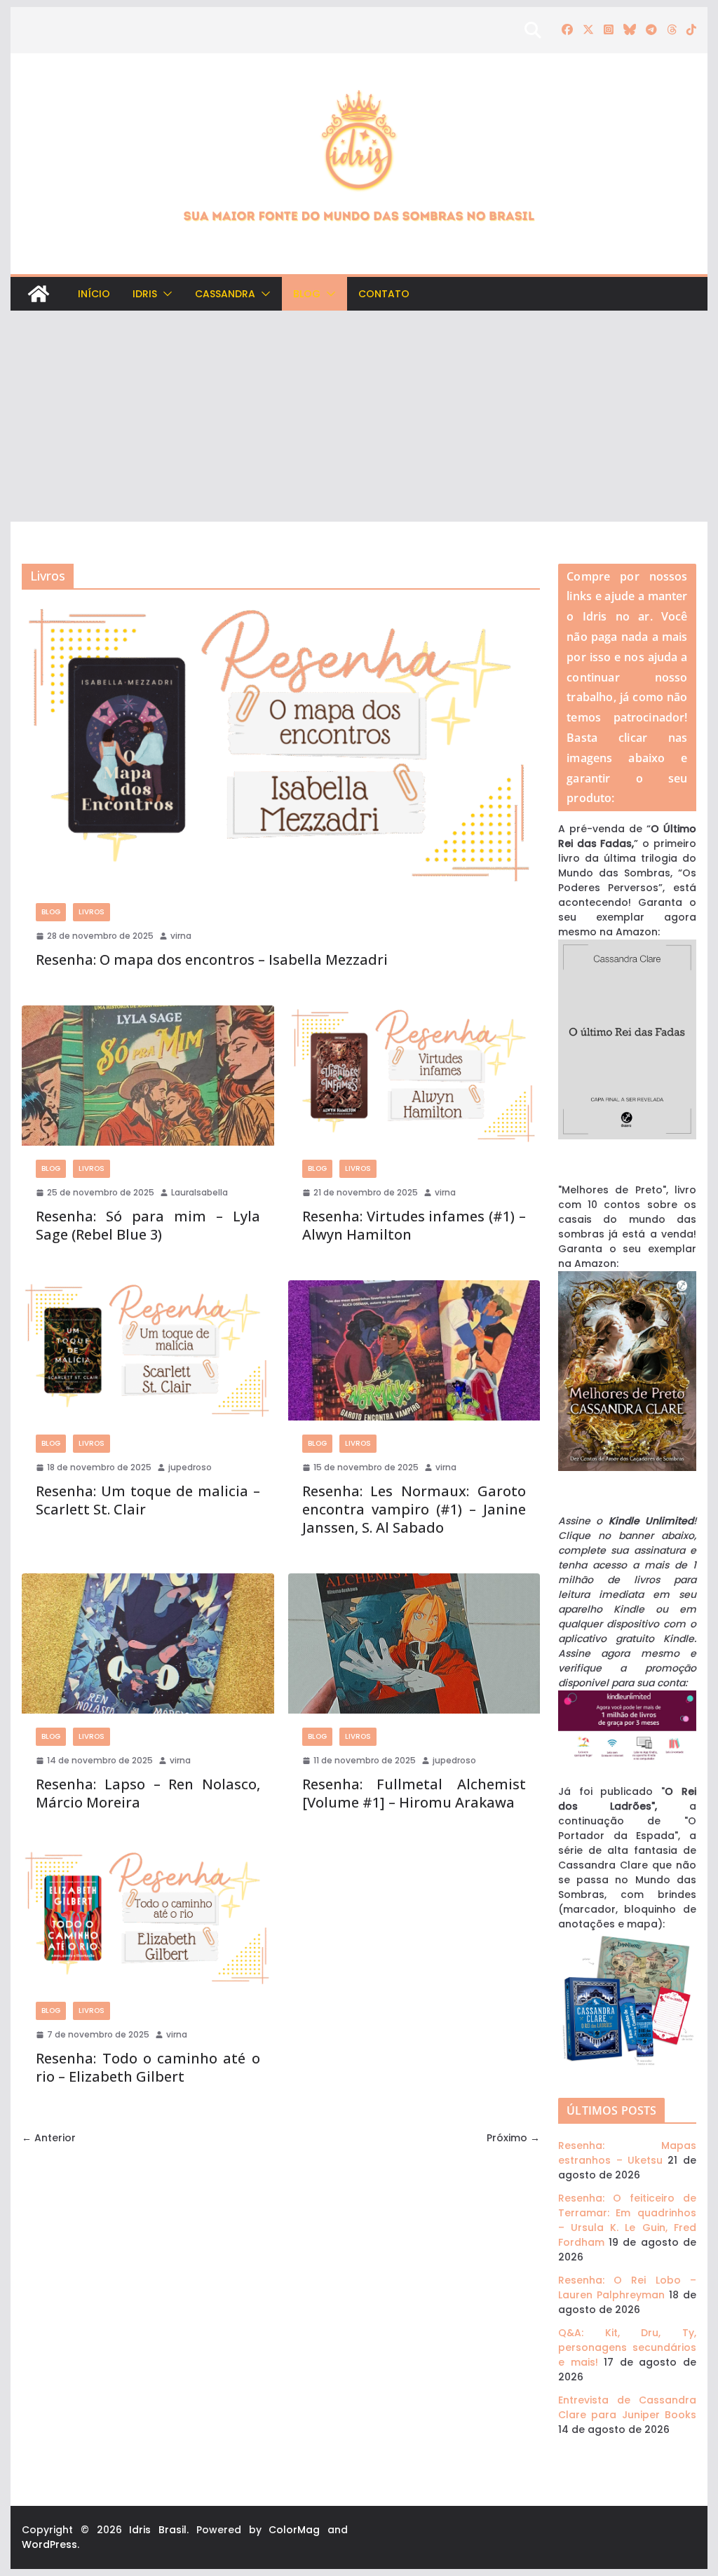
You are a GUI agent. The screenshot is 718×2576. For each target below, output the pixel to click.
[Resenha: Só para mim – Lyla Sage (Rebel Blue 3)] (148, 1076)
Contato (384, 294)
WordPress (49, 2544)
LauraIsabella (199, 1192)
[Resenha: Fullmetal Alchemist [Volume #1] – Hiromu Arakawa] (414, 1643)
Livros (92, 912)
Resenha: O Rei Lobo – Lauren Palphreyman (627, 2287)
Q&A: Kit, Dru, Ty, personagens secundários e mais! (627, 2347)
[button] (165, 294)
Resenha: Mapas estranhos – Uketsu (627, 2153)
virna (181, 936)
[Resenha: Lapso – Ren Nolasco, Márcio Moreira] (148, 1643)
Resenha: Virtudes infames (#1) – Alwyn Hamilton (414, 1225)
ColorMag (294, 2530)
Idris (145, 294)
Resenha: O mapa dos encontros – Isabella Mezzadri (212, 960)
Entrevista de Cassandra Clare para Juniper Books (627, 2407)
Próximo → (513, 2138)
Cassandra (225, 294)
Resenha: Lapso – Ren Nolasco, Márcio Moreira (148, 1793)
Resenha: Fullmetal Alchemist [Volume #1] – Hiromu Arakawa (414, 1793)
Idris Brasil (158, 2530)
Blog (307, 294)
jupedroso (190, 1467)
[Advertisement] (359, 416)
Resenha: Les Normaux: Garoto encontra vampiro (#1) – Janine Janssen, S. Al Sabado (414, 1509)
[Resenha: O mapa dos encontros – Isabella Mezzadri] (281, 745)
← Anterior (49, 2138)
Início (94, 294)
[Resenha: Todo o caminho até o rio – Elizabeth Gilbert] (148, 1918)
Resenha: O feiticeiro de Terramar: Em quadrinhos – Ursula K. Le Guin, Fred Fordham (627, 2220)
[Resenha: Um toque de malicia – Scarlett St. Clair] (148, 1350)
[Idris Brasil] (39, 294)
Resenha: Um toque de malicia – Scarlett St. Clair (148, 1500)
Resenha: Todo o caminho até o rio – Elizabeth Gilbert (148, 2067)
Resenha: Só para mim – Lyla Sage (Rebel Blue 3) (148, 1225)
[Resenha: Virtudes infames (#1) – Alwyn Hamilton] (414, 1076)
